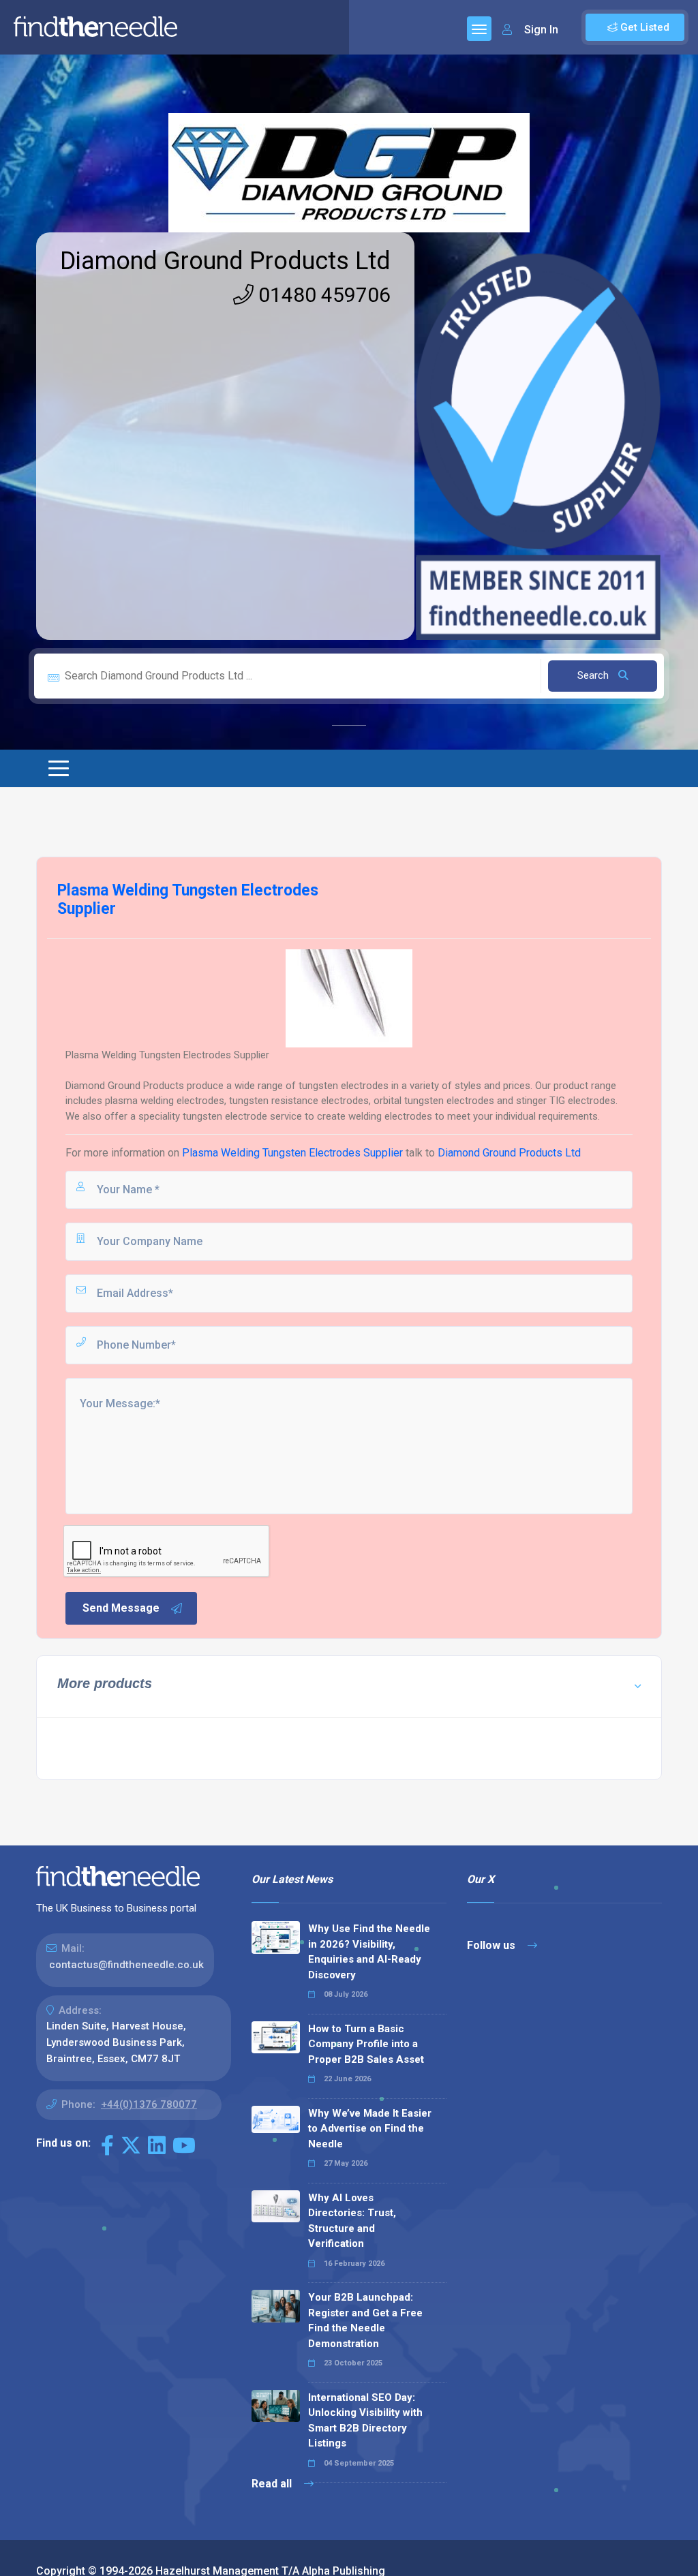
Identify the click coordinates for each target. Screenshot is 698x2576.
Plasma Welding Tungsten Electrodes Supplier (292, 1153)
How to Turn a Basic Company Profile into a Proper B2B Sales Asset (366, 2044)
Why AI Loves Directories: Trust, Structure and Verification (352, 2221)
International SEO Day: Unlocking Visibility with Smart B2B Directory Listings (365, 2421)
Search (594, 675)
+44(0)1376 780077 (149, 2104)
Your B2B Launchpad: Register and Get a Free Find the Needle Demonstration (365, 2320)
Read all (273, 2484)
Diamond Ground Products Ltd (225, 261)
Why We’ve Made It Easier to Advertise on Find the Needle (370, 2129)
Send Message (121, 1608)
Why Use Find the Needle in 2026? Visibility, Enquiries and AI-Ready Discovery (369, 1952)
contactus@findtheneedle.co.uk (126, 1965)
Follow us (492, 1945)
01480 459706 (322, 295)
